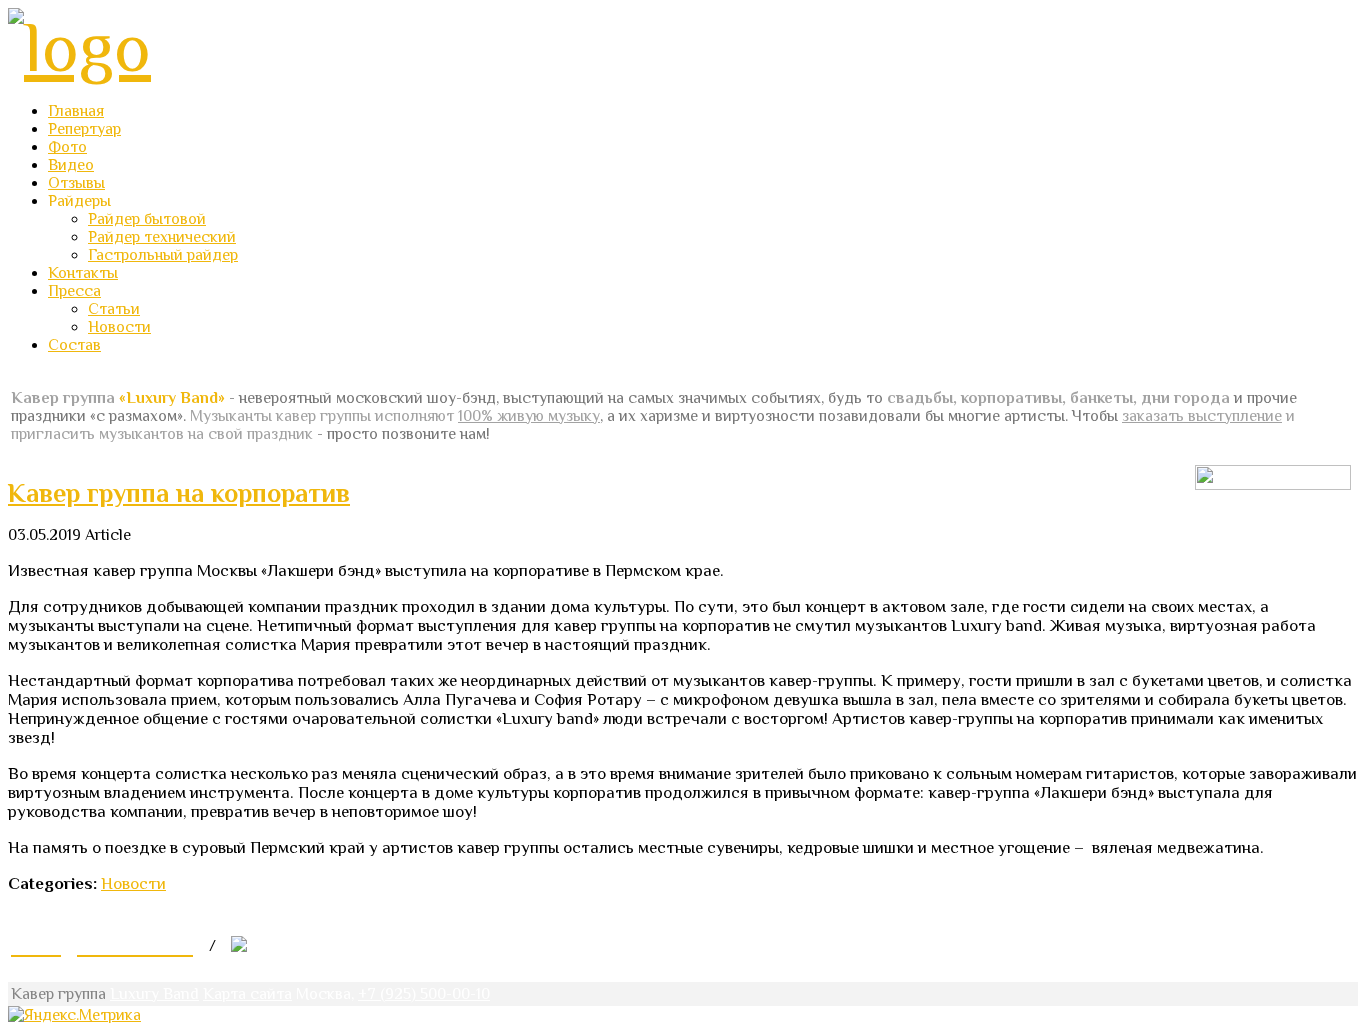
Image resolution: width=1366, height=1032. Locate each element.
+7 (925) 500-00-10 (424, 994)
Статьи (114, 309)
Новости (119, 327)
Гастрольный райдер (163, 255)
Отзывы (76, 183)
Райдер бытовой (147, 219)
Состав (74, 345)
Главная (76, 111)
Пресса (74, 291)
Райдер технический (162, 237)
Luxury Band (154, 994)
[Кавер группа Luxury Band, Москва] (79, 47)
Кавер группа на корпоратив (179, 493)
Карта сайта (247, 994)
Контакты (83, 273)
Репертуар (84, 129)
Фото (67, 147)
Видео (71, 165)
